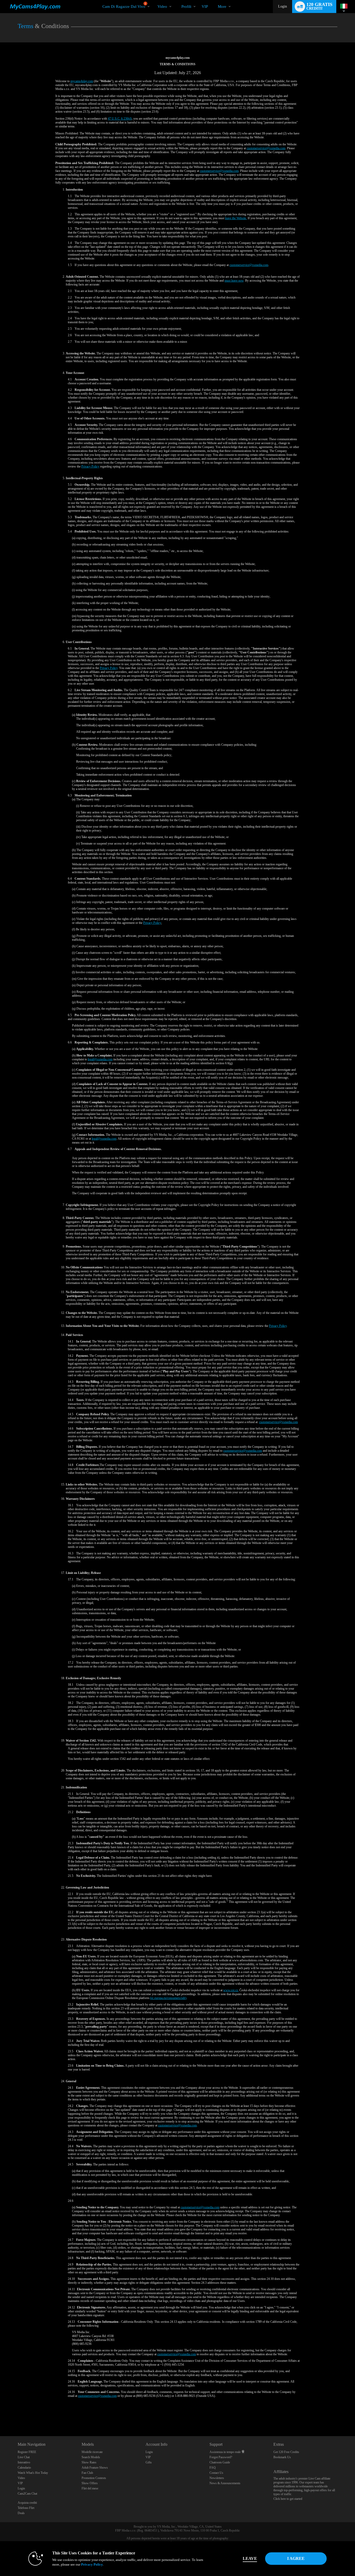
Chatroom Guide (220, 2462)
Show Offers (90, 2483)
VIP (205, 7)
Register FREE (27, 2452)
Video (162, 7)
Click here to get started (288, 2499)
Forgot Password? (221, 2457)
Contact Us (216, 2473)
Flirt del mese (90, 2488)
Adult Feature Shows (95, 2468)
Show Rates (89, 2462)
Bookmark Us (282, 2457)
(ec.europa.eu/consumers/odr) (168, 1998)
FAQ (213, 2468)
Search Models (91, 2457)
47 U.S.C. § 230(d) (120, 119)
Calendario (24, 2468)
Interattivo (24, 2462)
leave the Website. (236, 218)
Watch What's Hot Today (33, 2473)
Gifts (149, 2462)
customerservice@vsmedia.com (266, 148)
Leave (250, 2558)
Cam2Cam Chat (27, 2494)
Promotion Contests (94, 2478)
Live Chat (24, 2457)
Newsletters (217, 2478)
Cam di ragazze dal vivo (124, 5)
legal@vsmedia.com (100, 1059)
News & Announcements (225, 2483)
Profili (186, 7)
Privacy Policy (90, 466)
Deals (21, 2513)
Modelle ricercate (92, 2452)
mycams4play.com (82, 81)
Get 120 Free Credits (286, 2452)
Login (282, 6)
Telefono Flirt (26, 2508)
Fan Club (87, 2473)
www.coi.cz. (231, 1990)
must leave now (234, 281)
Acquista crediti (27, 2503)
